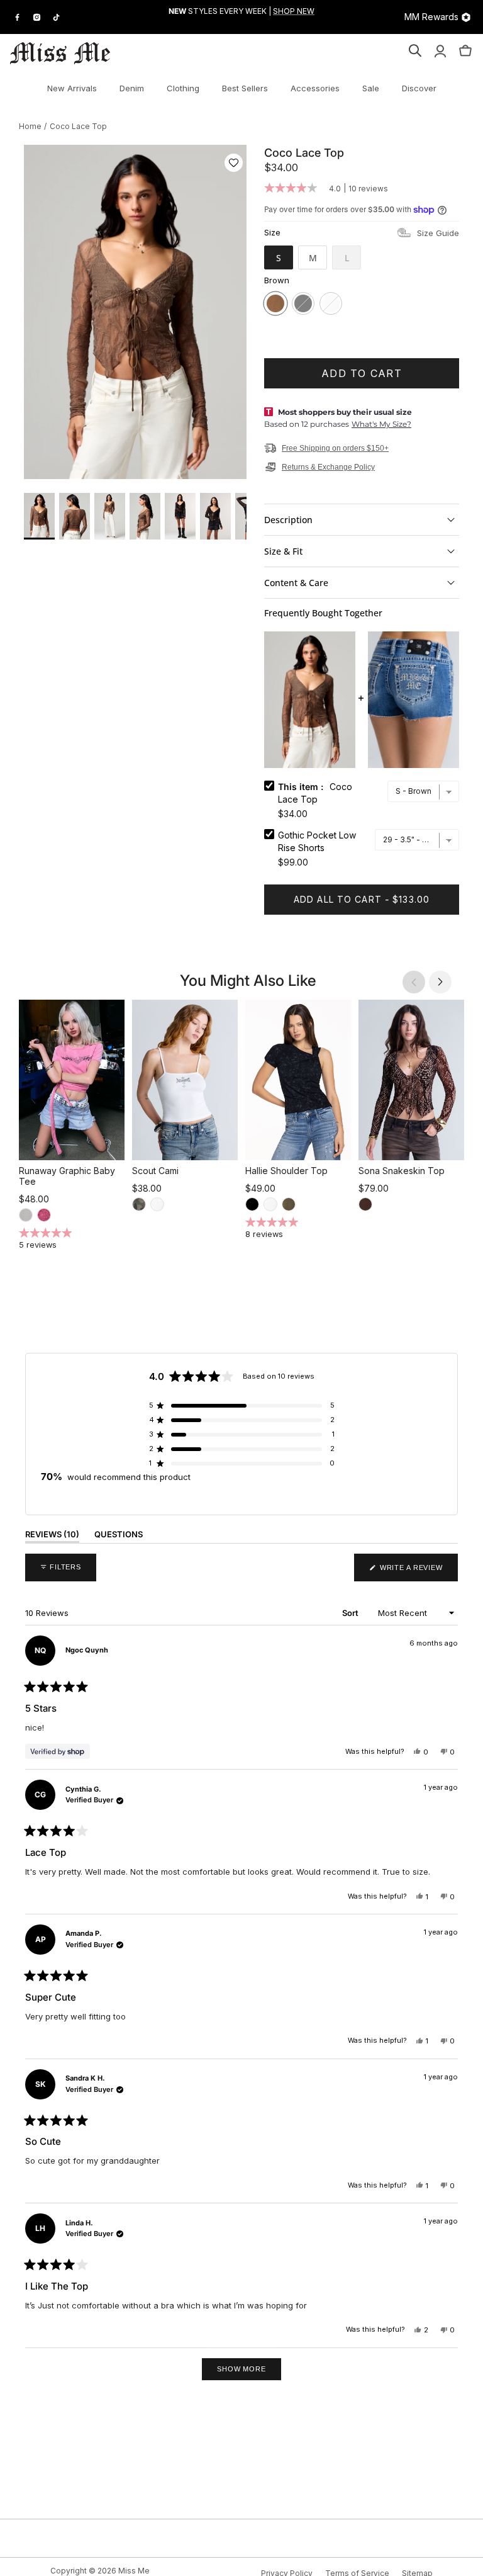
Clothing (183, 88)
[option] (135, 312)
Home (30, 126)
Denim (132, 88)
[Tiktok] (56, 17)
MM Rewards (431, 17)
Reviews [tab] (52, 1537)
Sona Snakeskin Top (402, 1171)
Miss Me (134, 2571)
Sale (371, 88)
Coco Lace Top (78, 126)
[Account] (440, 53)
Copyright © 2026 (84, 2571)
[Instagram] (37, 17)
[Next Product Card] (440, 982)
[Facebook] (17, 17)
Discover (419, 88)
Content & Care (296, 583)
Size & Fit (283, 551)
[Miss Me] (60, 53)
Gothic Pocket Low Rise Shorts (317, 841)
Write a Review (418, 1572)
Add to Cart (362, 373)
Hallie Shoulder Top (286, 1171)
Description (288, 520)
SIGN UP (242, 23)
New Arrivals (72, 88)
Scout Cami (155, 1171)
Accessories (315, 88)
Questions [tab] (119, 1537)
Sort (351, 1613)
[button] (234, 163)
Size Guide (438, 233)
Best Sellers (245, 88)
